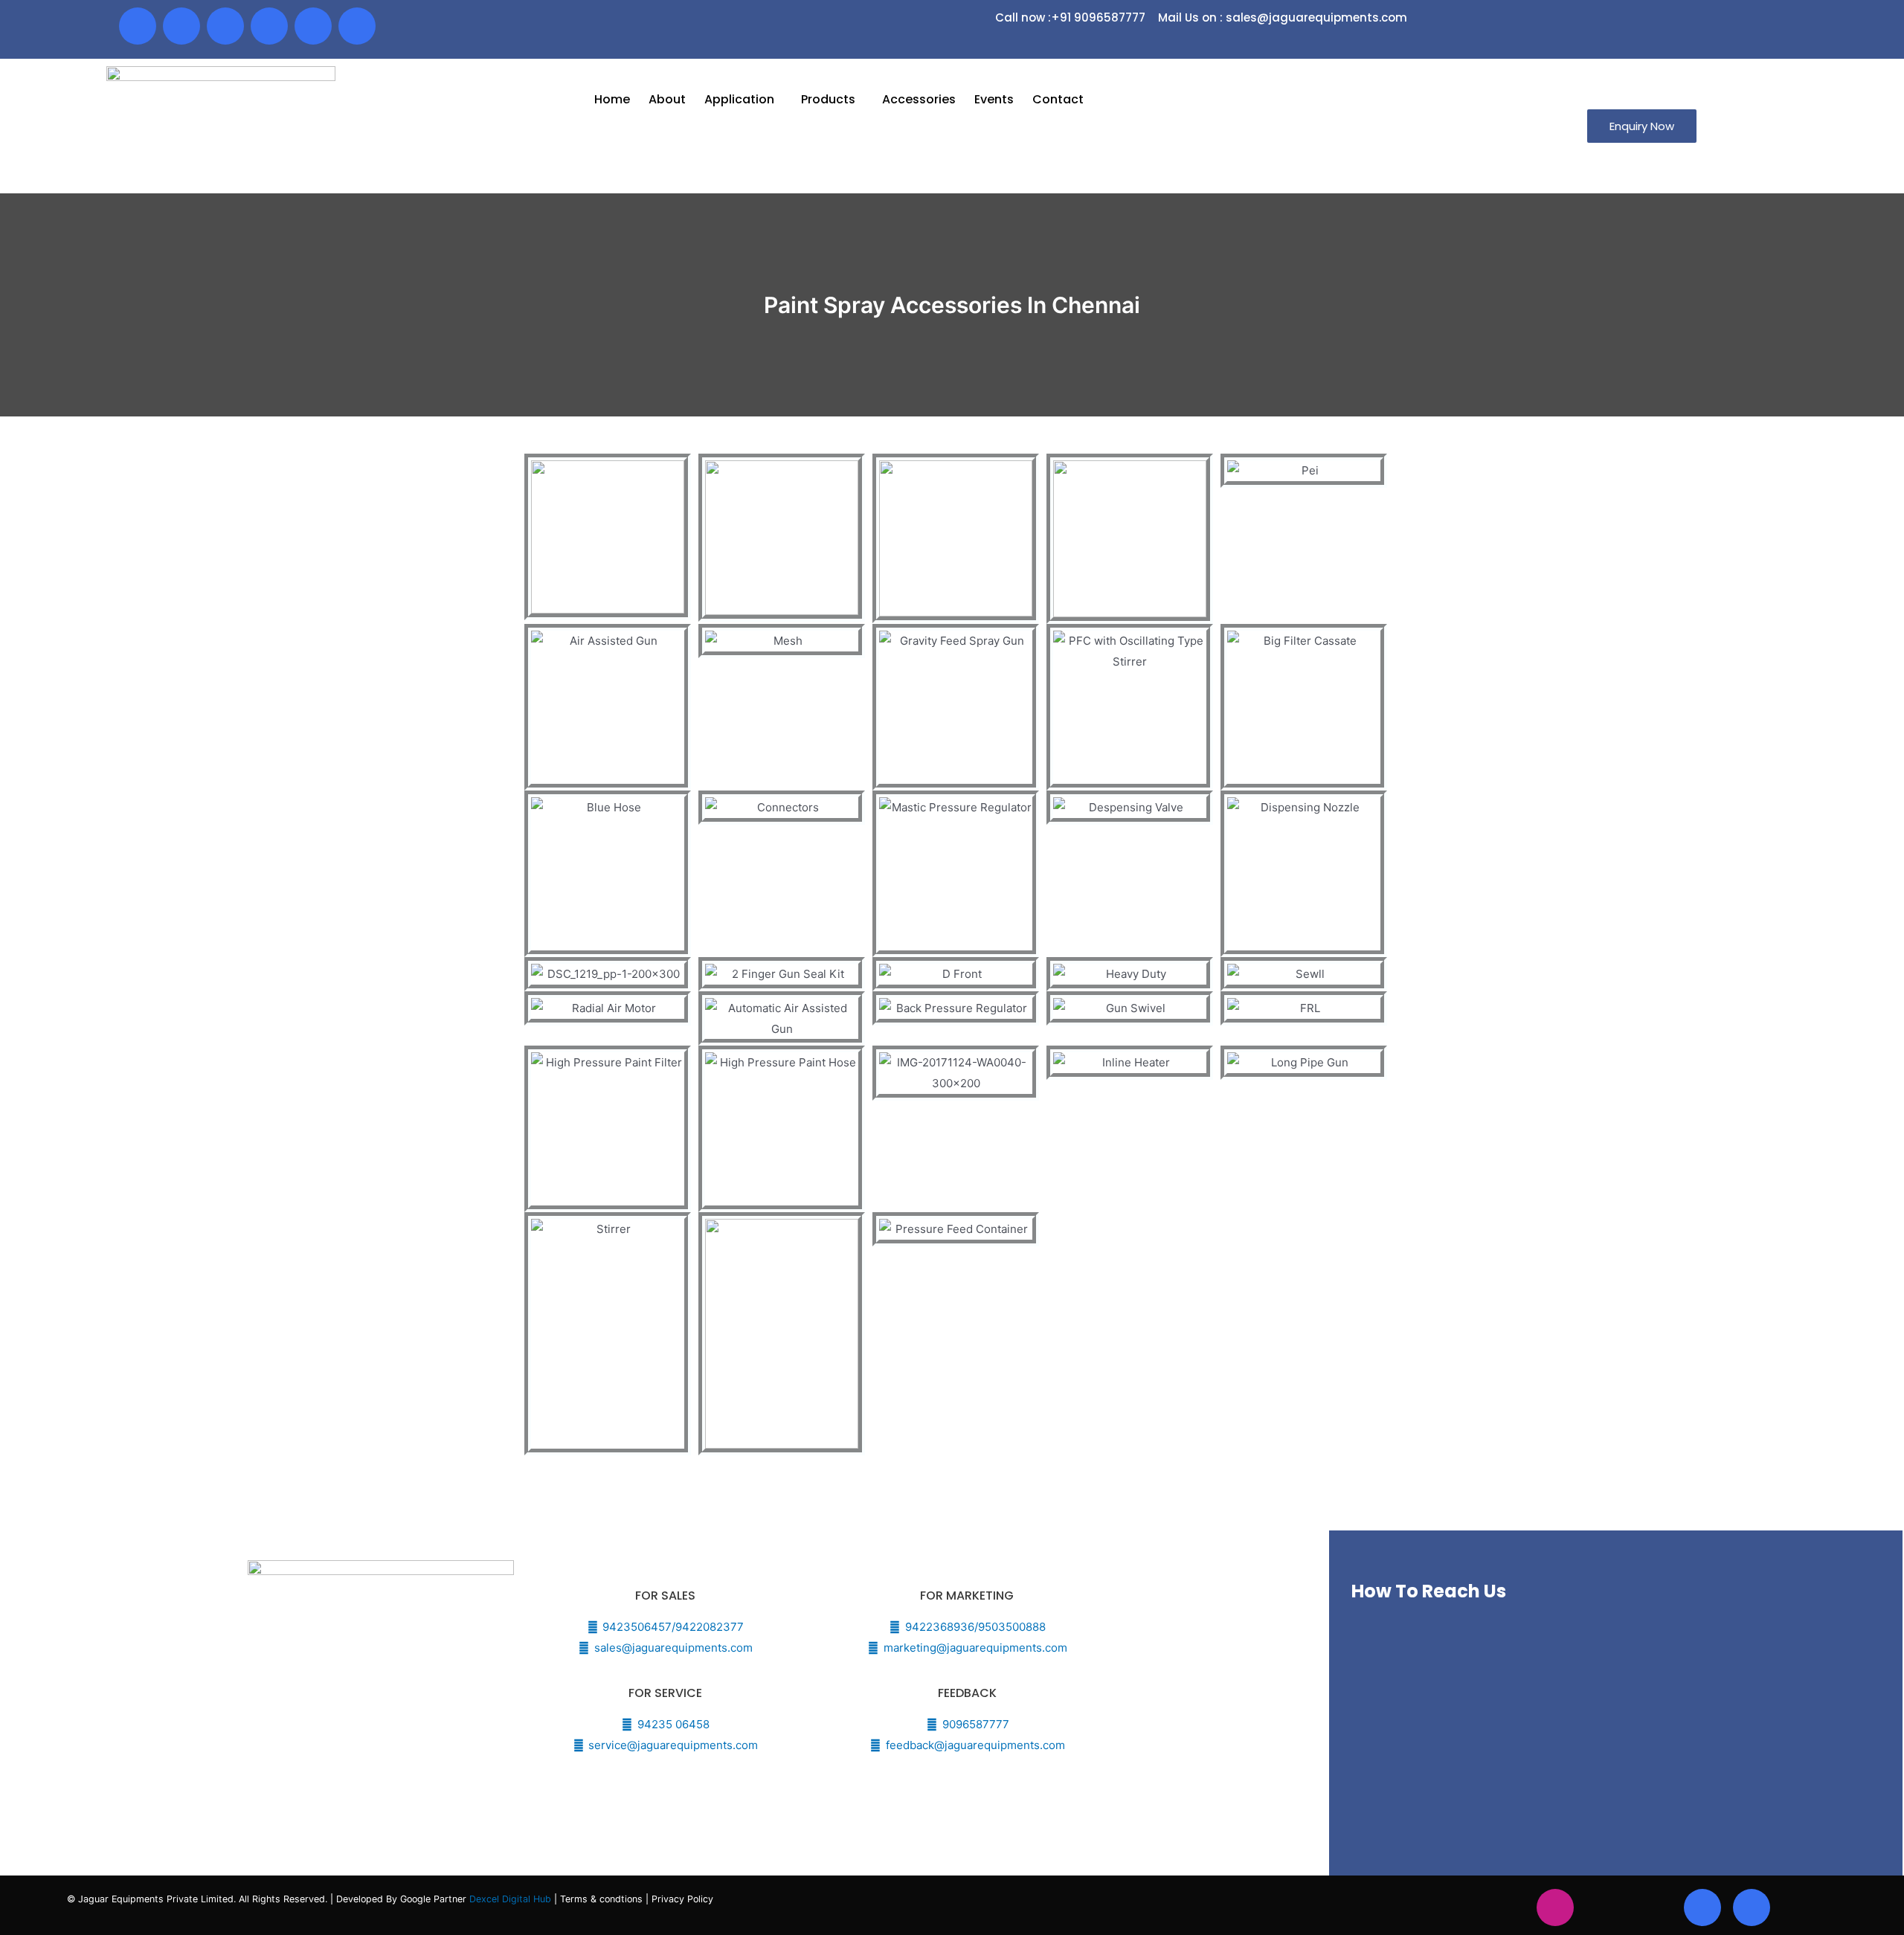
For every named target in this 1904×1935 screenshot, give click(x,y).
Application (739, 99)
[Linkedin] (269, 26)
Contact (1058, 99)
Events (994, 99)
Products (828, 99)
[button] (1642, 126)
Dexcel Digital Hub (512, 1899)
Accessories (919, 99)
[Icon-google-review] (357, 26)
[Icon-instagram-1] (181, 26)
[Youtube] (225, 26)
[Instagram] (1555, 1907)
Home (612, 99)
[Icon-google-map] (313, 26)
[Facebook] (138, 26)
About (667, 99)
